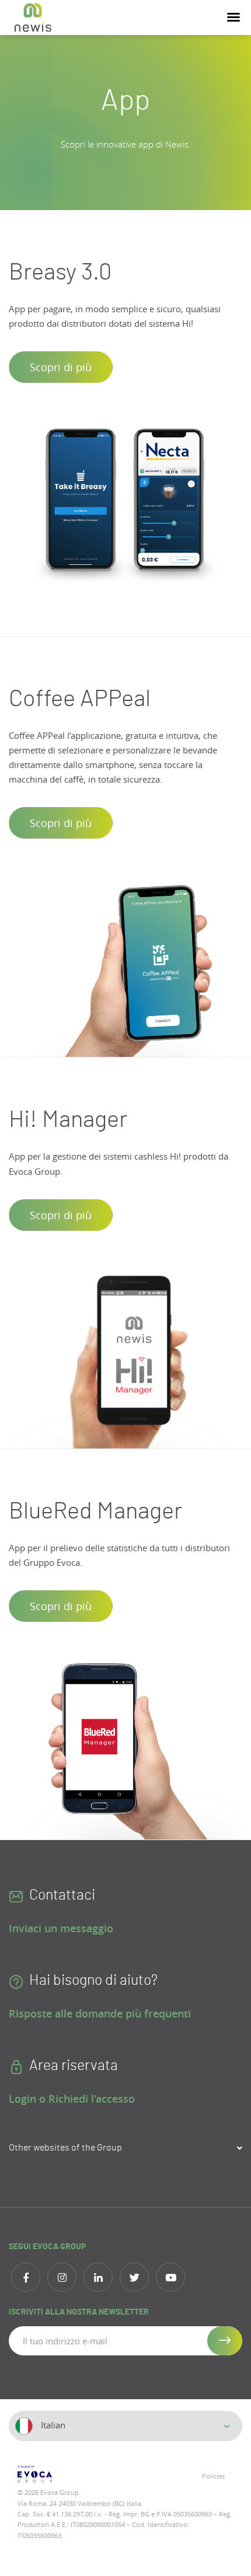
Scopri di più (61, 367)
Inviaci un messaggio (61, 1928)
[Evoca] (67, 2474)
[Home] (33, 18)
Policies (213, 2476)
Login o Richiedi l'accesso (72, 2099)
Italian (52, 2425)
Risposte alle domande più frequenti (100, 2013)
